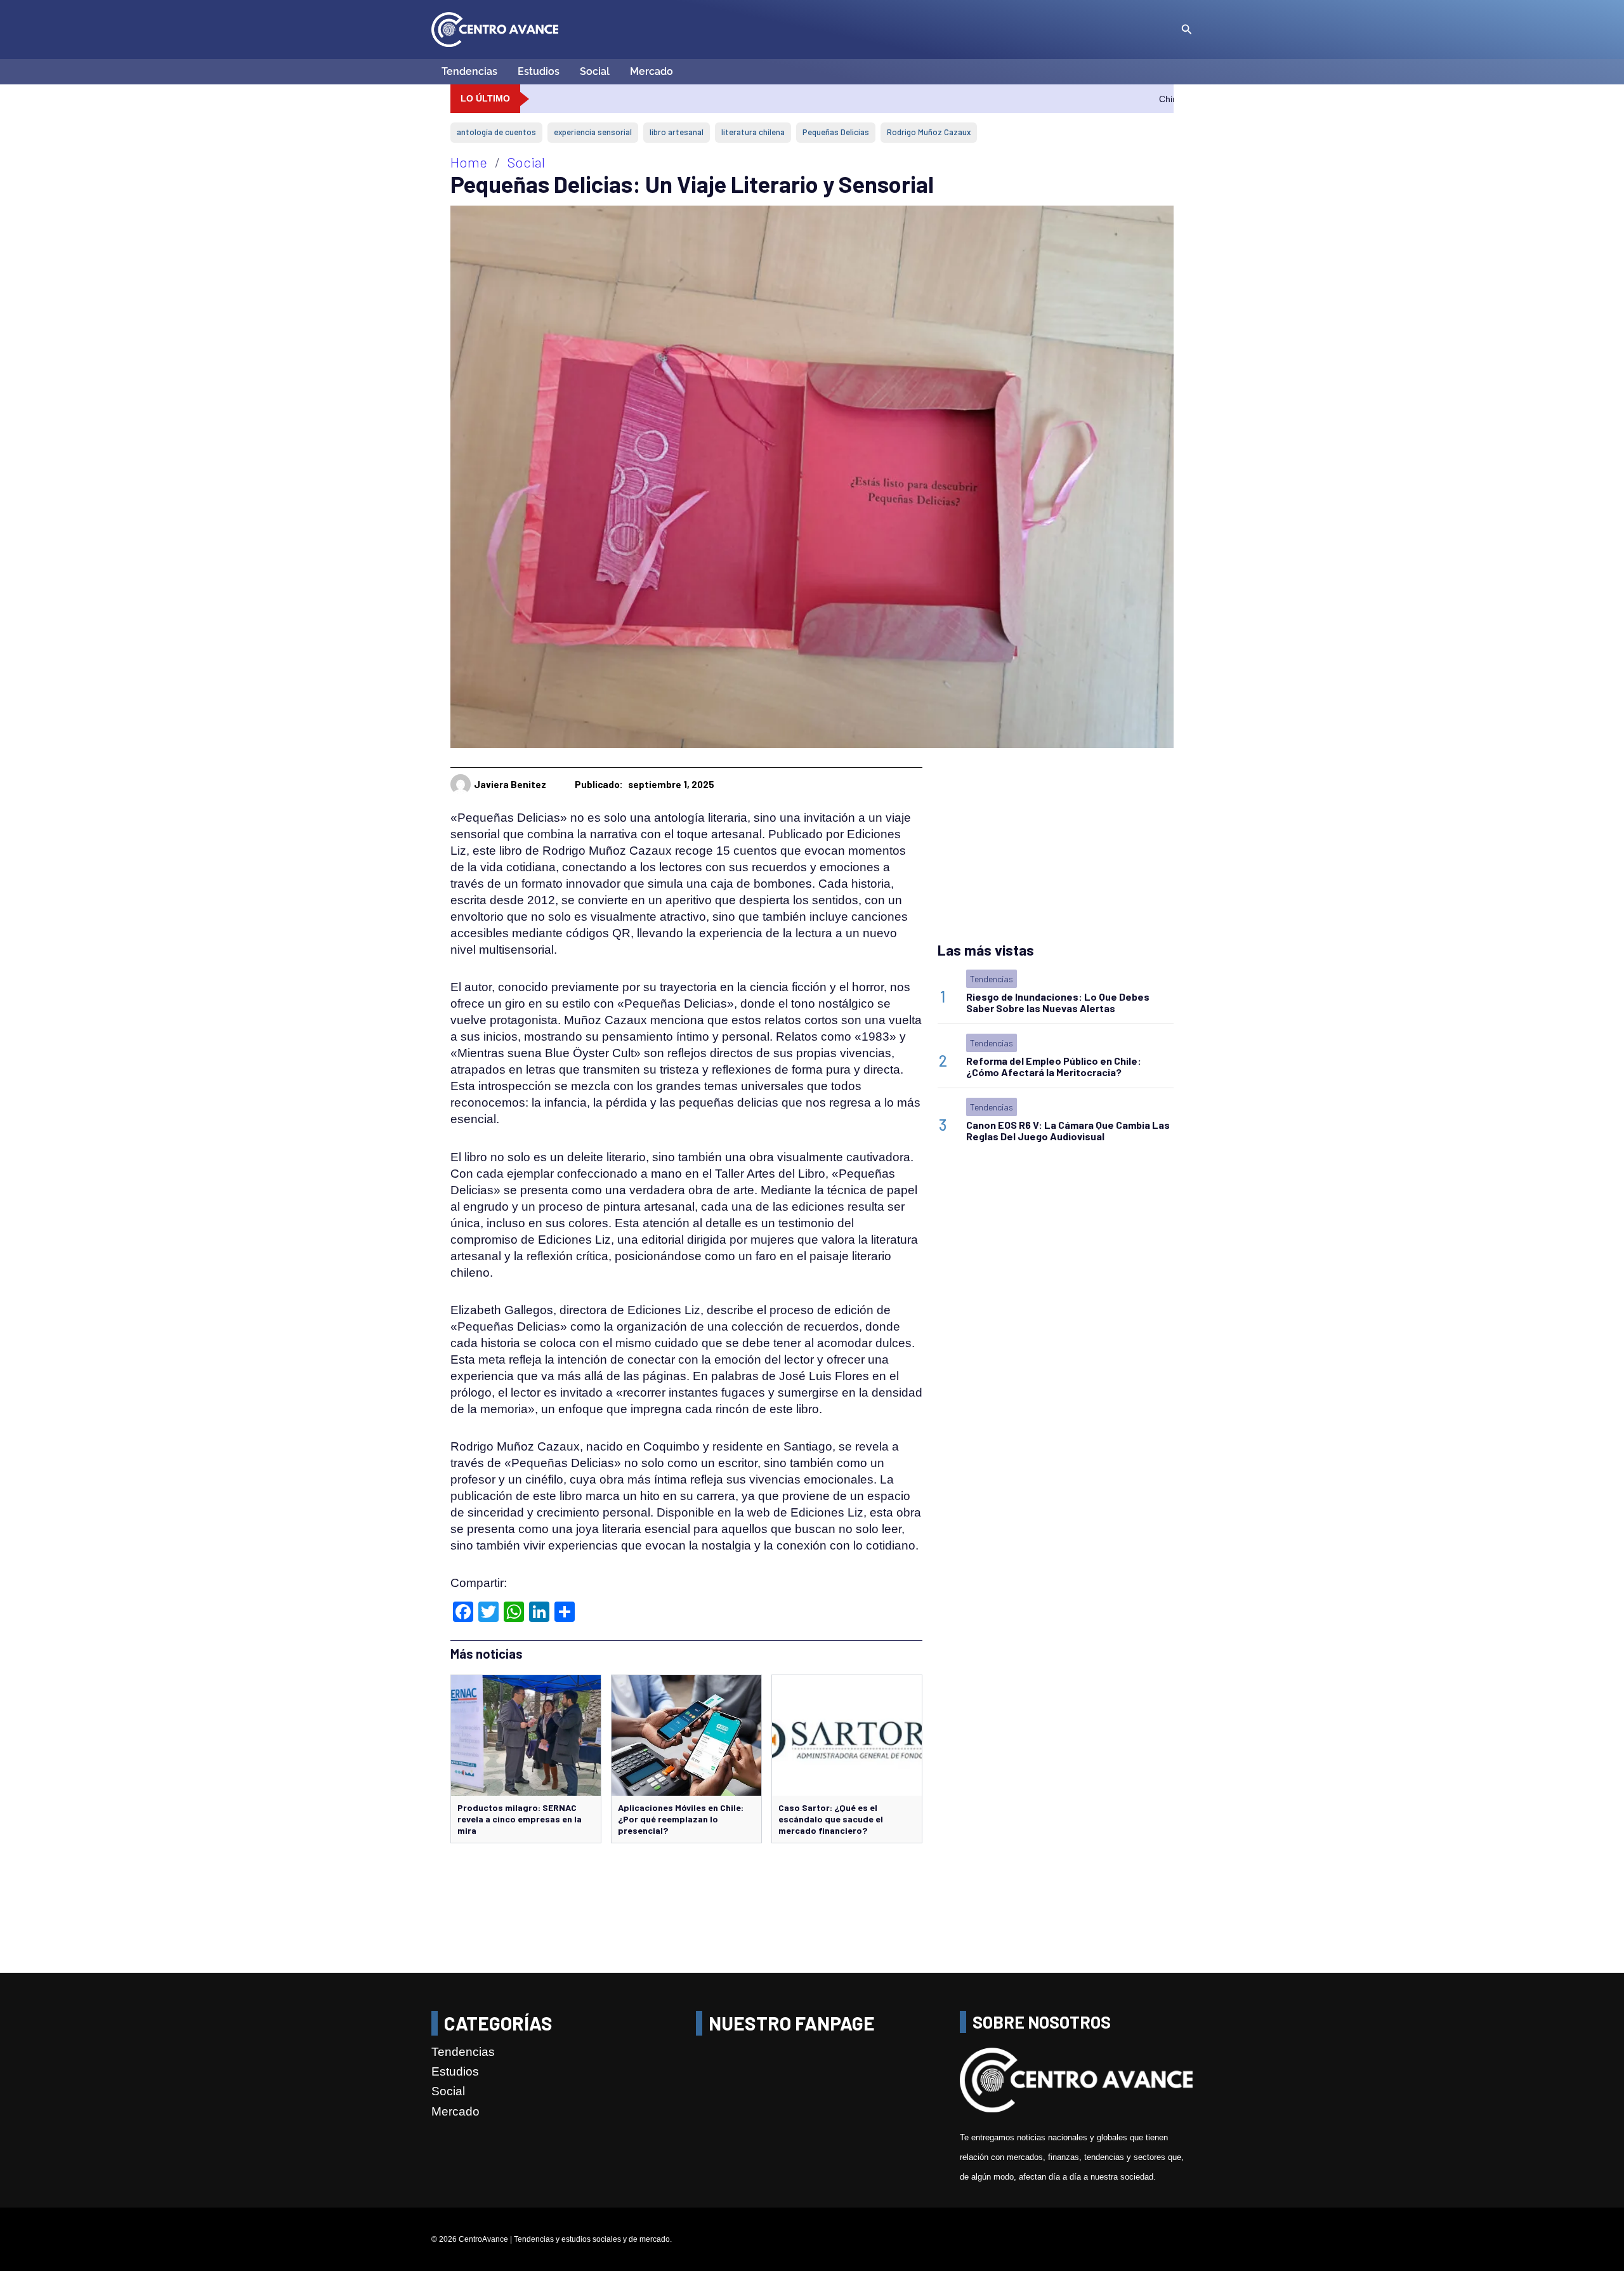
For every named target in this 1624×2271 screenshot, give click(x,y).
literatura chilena (753, 132)
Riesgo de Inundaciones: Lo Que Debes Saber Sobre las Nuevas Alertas (1058, 1002)
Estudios (539, 71)
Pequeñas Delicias (836, 132)
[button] (1187, 30)
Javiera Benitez (510, 784)
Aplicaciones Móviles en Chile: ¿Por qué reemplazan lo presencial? (681, 1819)
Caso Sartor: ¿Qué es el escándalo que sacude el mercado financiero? (831, 1819)
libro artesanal (677, 132)
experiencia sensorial (593, 132)
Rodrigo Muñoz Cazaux (929, 132)
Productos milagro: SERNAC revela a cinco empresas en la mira (520, 1819)
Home (469, 162)
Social (595, 71)
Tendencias (469, 71)
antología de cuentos (496, 132)
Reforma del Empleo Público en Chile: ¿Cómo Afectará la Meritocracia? (1054, 1066)
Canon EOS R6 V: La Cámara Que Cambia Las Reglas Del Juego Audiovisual (1068, 1130)
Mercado (652, 71)
